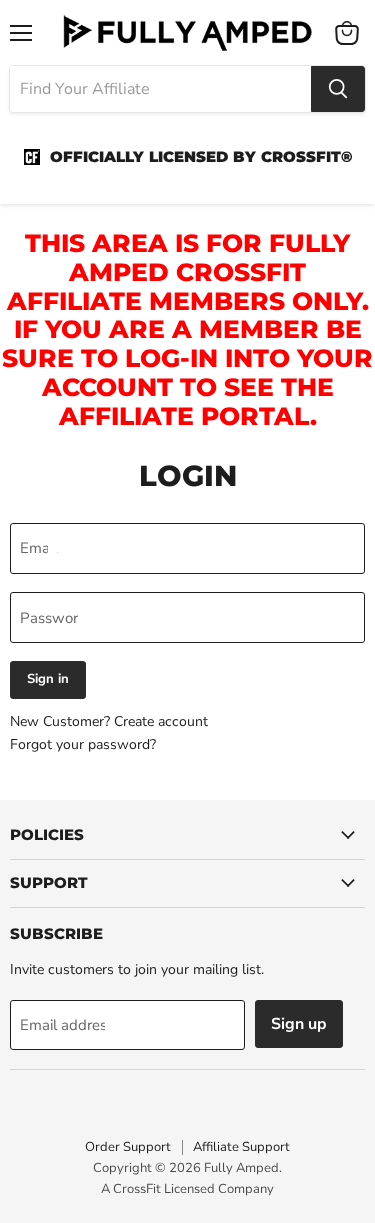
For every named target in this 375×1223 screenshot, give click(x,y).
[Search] (338, 89)
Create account (161, 721)
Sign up (299, 1024)
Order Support (128, 1147)
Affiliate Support (241, 1147)
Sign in (48, 679)
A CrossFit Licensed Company (187, 1189)
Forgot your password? (83, 744)
